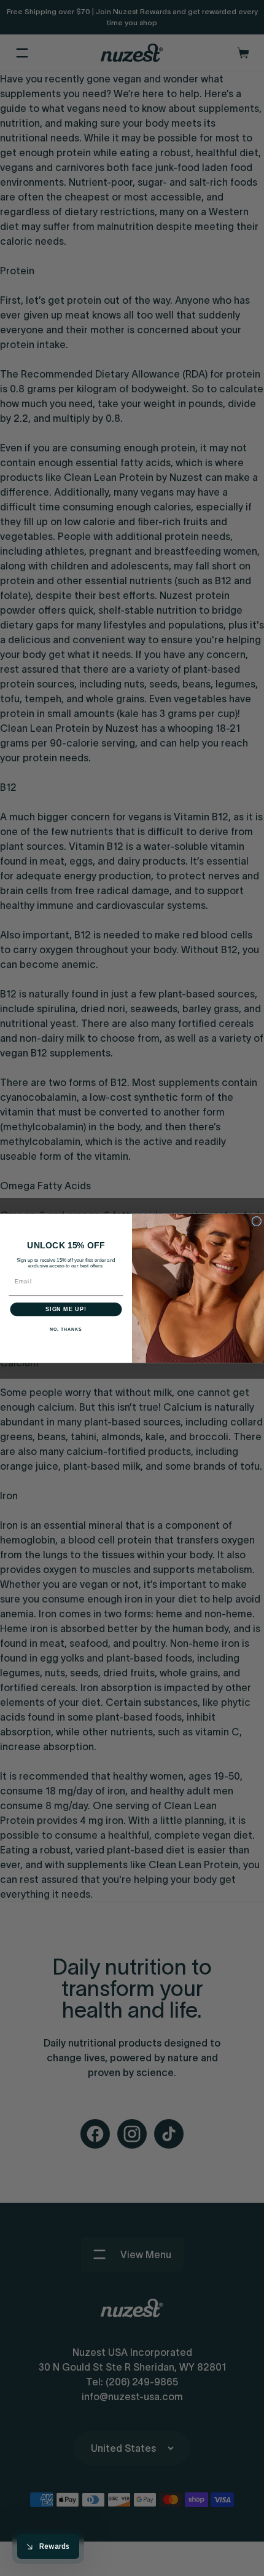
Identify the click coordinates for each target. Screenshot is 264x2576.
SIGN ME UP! (66, 1309)
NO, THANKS (66, 1330)
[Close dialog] (256, 1221)
